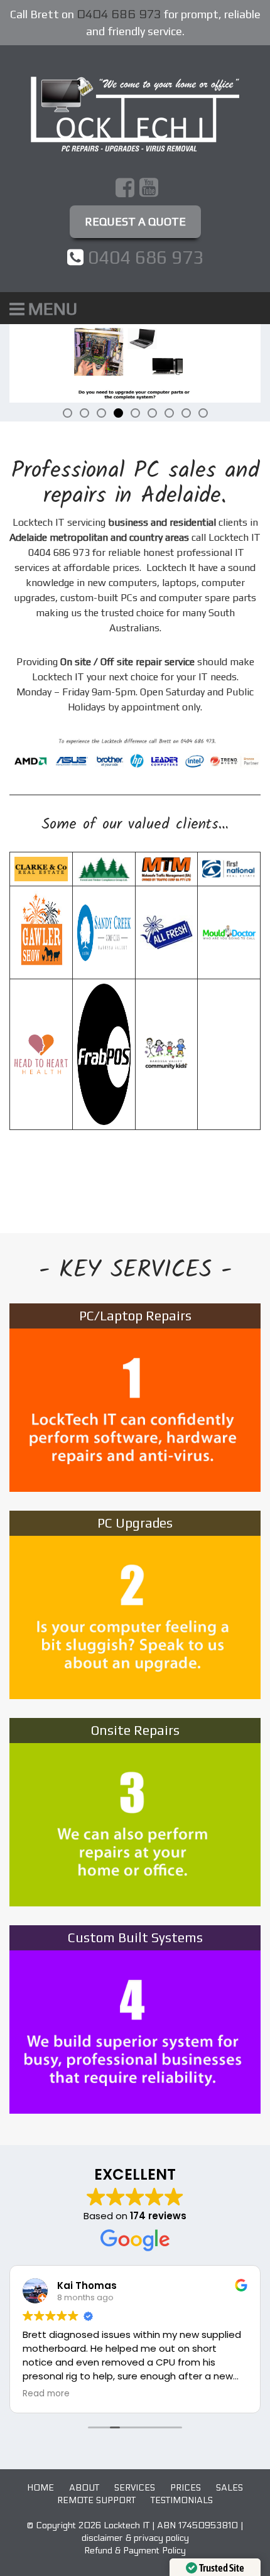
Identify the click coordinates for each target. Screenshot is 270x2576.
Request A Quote (135, 221)
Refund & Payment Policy (135, 2551)
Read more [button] (46, 2394)
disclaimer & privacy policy (135, 2538)
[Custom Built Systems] (135, 2018)
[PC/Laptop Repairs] (135, 1396)
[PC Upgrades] (135, 1604)
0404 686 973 (119, 15)
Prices (186, 2488)
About (84, 2488)
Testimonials (182, 2500)
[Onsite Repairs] (135, 1811)
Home (40, 2488)
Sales (229, 2488)
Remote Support (96, 2500)
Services (135, 2488)
